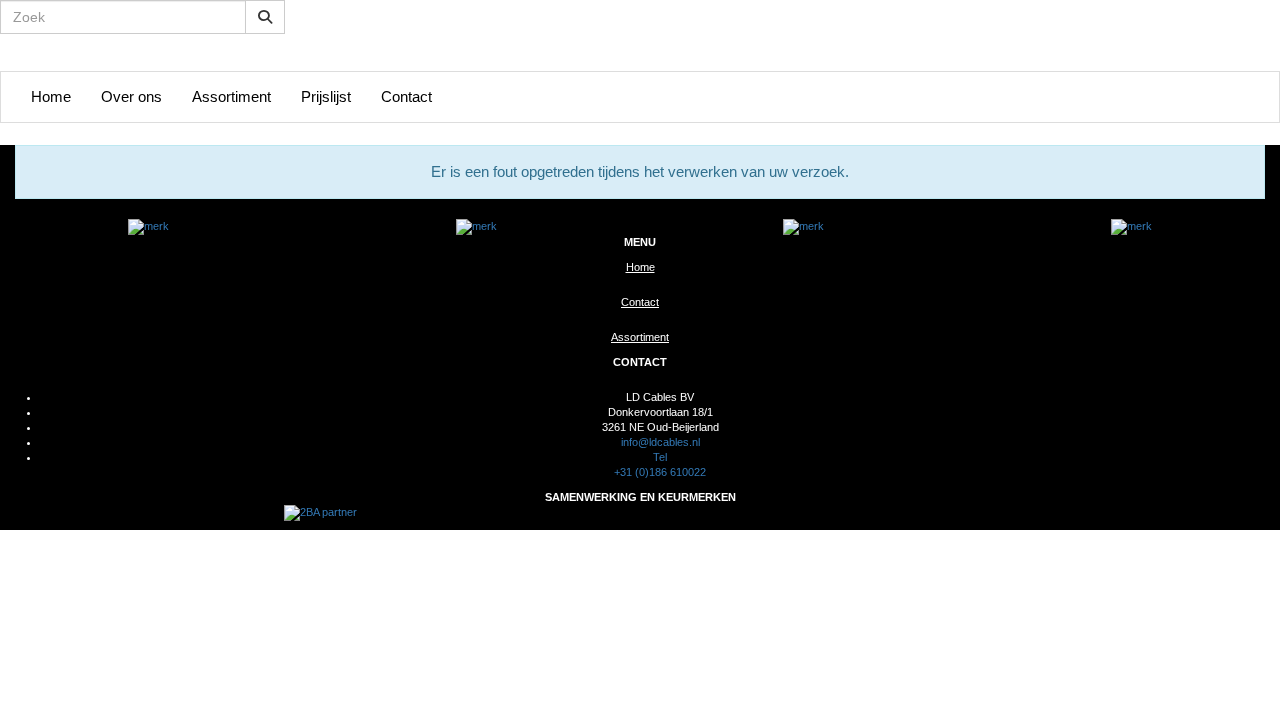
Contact (406, 96)
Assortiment (231, 96)
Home (51, 96)
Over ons (131, 96)
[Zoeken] (265, 17)
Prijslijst (326, 96)
